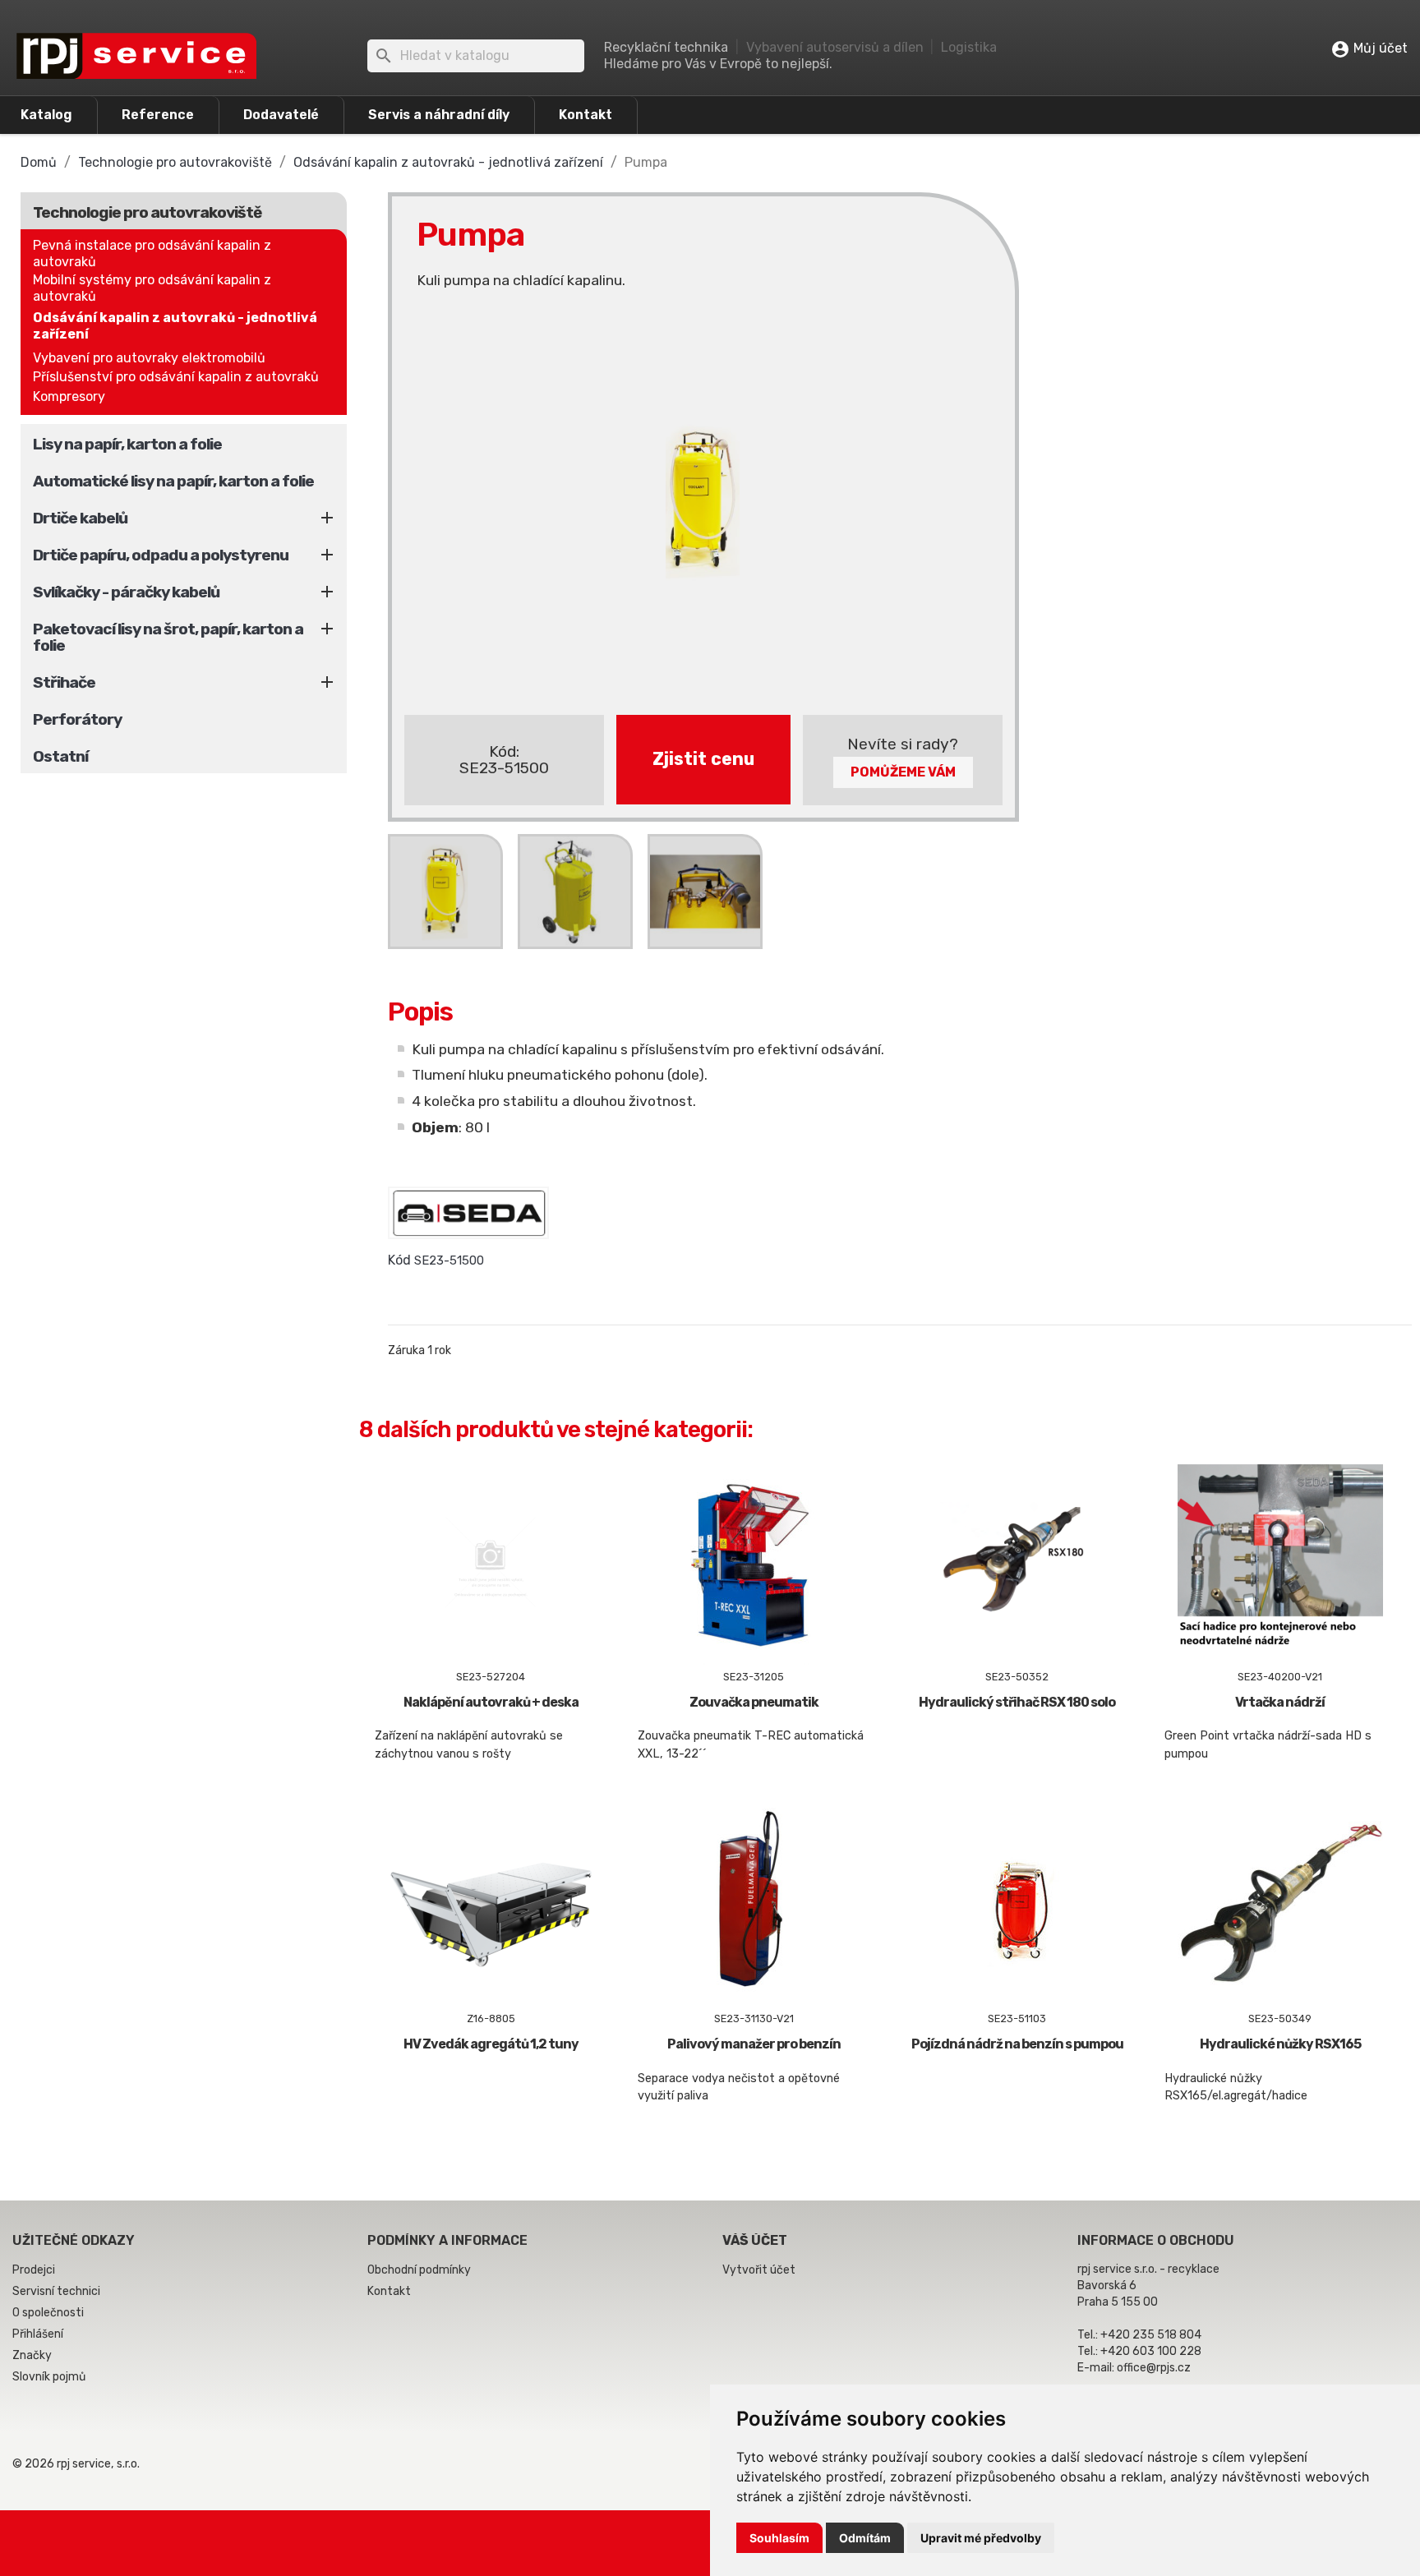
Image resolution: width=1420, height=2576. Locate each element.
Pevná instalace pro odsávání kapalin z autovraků (152, 253)
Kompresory (69, 396)
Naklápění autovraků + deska (491, 1702)
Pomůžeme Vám (903, 772)
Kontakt (586, 115)
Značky (32, 2355)
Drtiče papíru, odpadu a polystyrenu (161, 555)
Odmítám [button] (865, 2538)
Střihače (64, 682)
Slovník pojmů (49, 2377)
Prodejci (34, 2270)
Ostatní (60, 756)
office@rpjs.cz (1154, 2368)
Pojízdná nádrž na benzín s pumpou (1017, 2044)
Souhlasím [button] (779, 2538)
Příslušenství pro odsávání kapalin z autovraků (176, 377)
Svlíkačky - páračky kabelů (126, 592)
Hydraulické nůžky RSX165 (1280, 2044)
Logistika (969, 47)
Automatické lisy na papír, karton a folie (173, 481)
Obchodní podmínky (419, 2270)
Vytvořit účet (759, 2270)
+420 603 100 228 (1151, 2351)
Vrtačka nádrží (1280, 1702)
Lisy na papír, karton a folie (127, 444)
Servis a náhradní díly (439, 115)
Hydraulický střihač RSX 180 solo (1017, 1702)
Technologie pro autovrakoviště (147, 212)
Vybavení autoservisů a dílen (835, 47)
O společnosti (48, 2313)
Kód (399, 1260)
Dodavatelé (281, 115)
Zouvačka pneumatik (754, 1702)
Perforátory (77, 719)
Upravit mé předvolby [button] (981, 2538)
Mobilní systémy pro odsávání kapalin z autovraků (152, 288)
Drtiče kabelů (80, 518)
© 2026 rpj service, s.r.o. (76, 2464)
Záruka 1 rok (420, 1350)
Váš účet (755, 2240)
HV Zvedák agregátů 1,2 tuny (491, 2044)
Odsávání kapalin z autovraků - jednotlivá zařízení (175, 326)
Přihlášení (38, 2334)
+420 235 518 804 (1151, 2335)
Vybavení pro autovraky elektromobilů (149, 358)
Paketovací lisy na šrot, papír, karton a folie (168, 637)
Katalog (46, 115)
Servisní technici (56, 2291)
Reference (158, 115)
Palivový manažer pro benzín (754, 2044)
